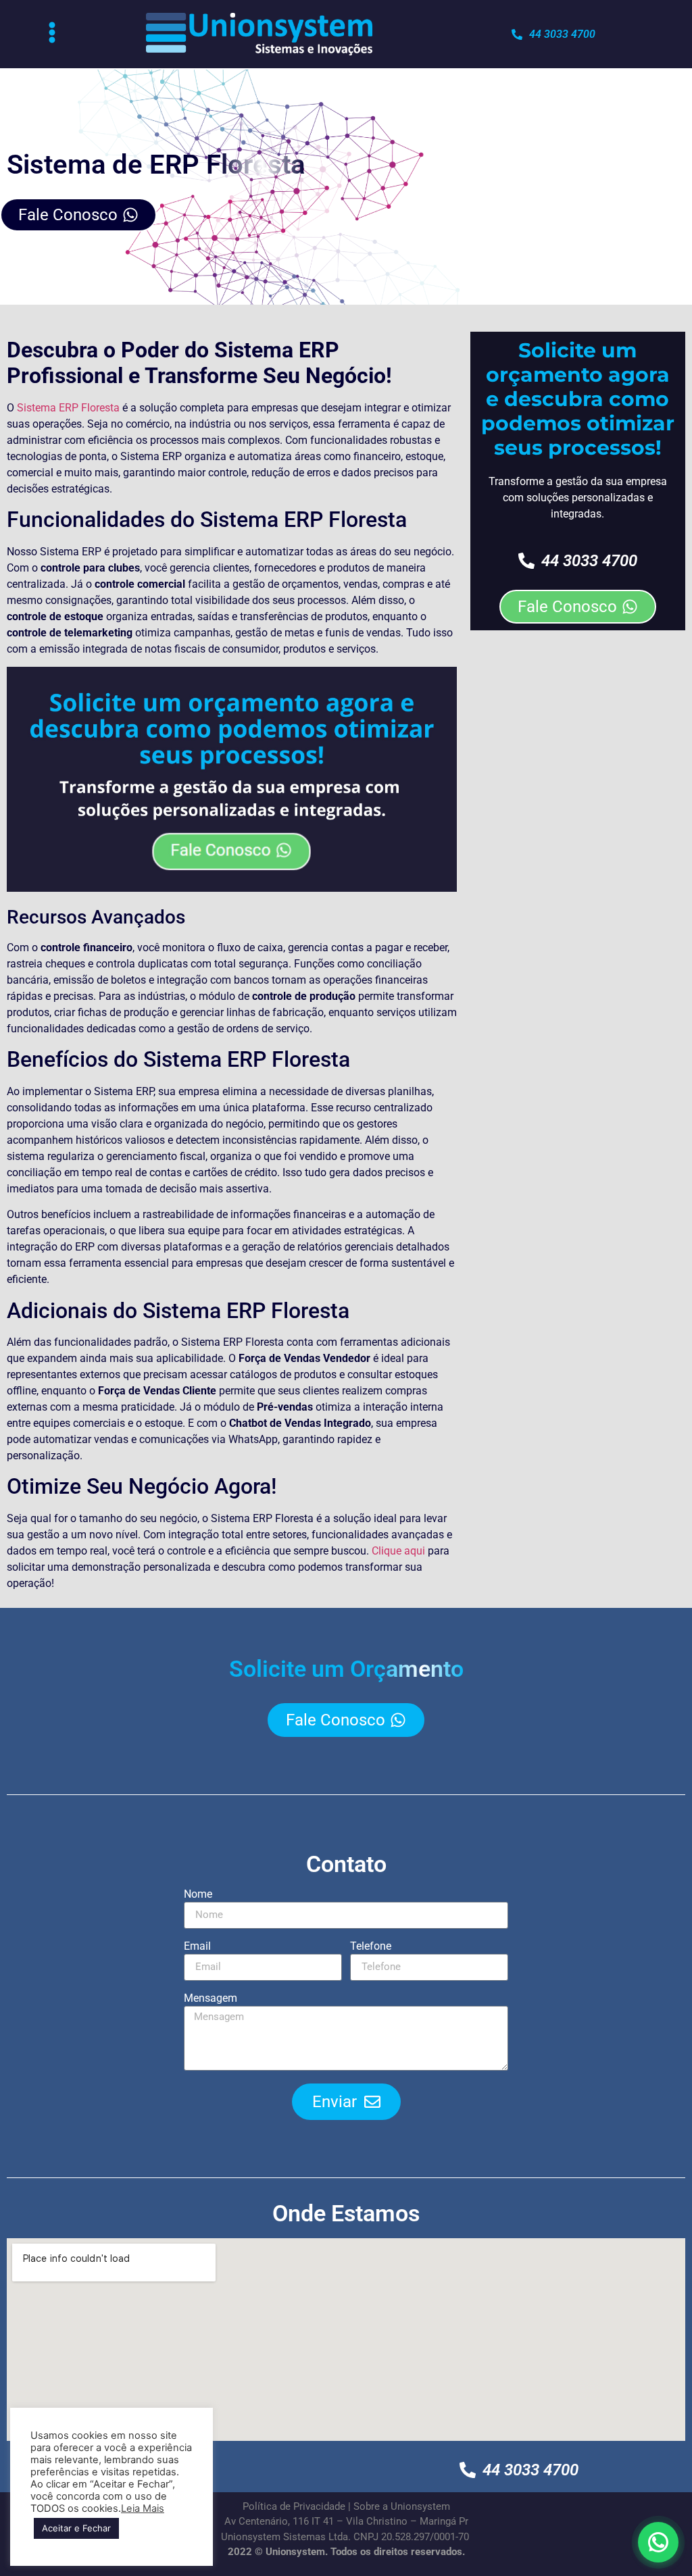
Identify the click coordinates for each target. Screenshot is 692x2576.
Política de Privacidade (294, 2506)
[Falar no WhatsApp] (658, 2542)
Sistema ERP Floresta (70, 408)
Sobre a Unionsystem (402, 2506)
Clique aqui (398, 1551)
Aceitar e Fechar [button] (76, 2528)
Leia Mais (143, 2508)
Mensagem (211, 1999)
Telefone (371, 1947)
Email (197, 1947)
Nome (198, 1895)
